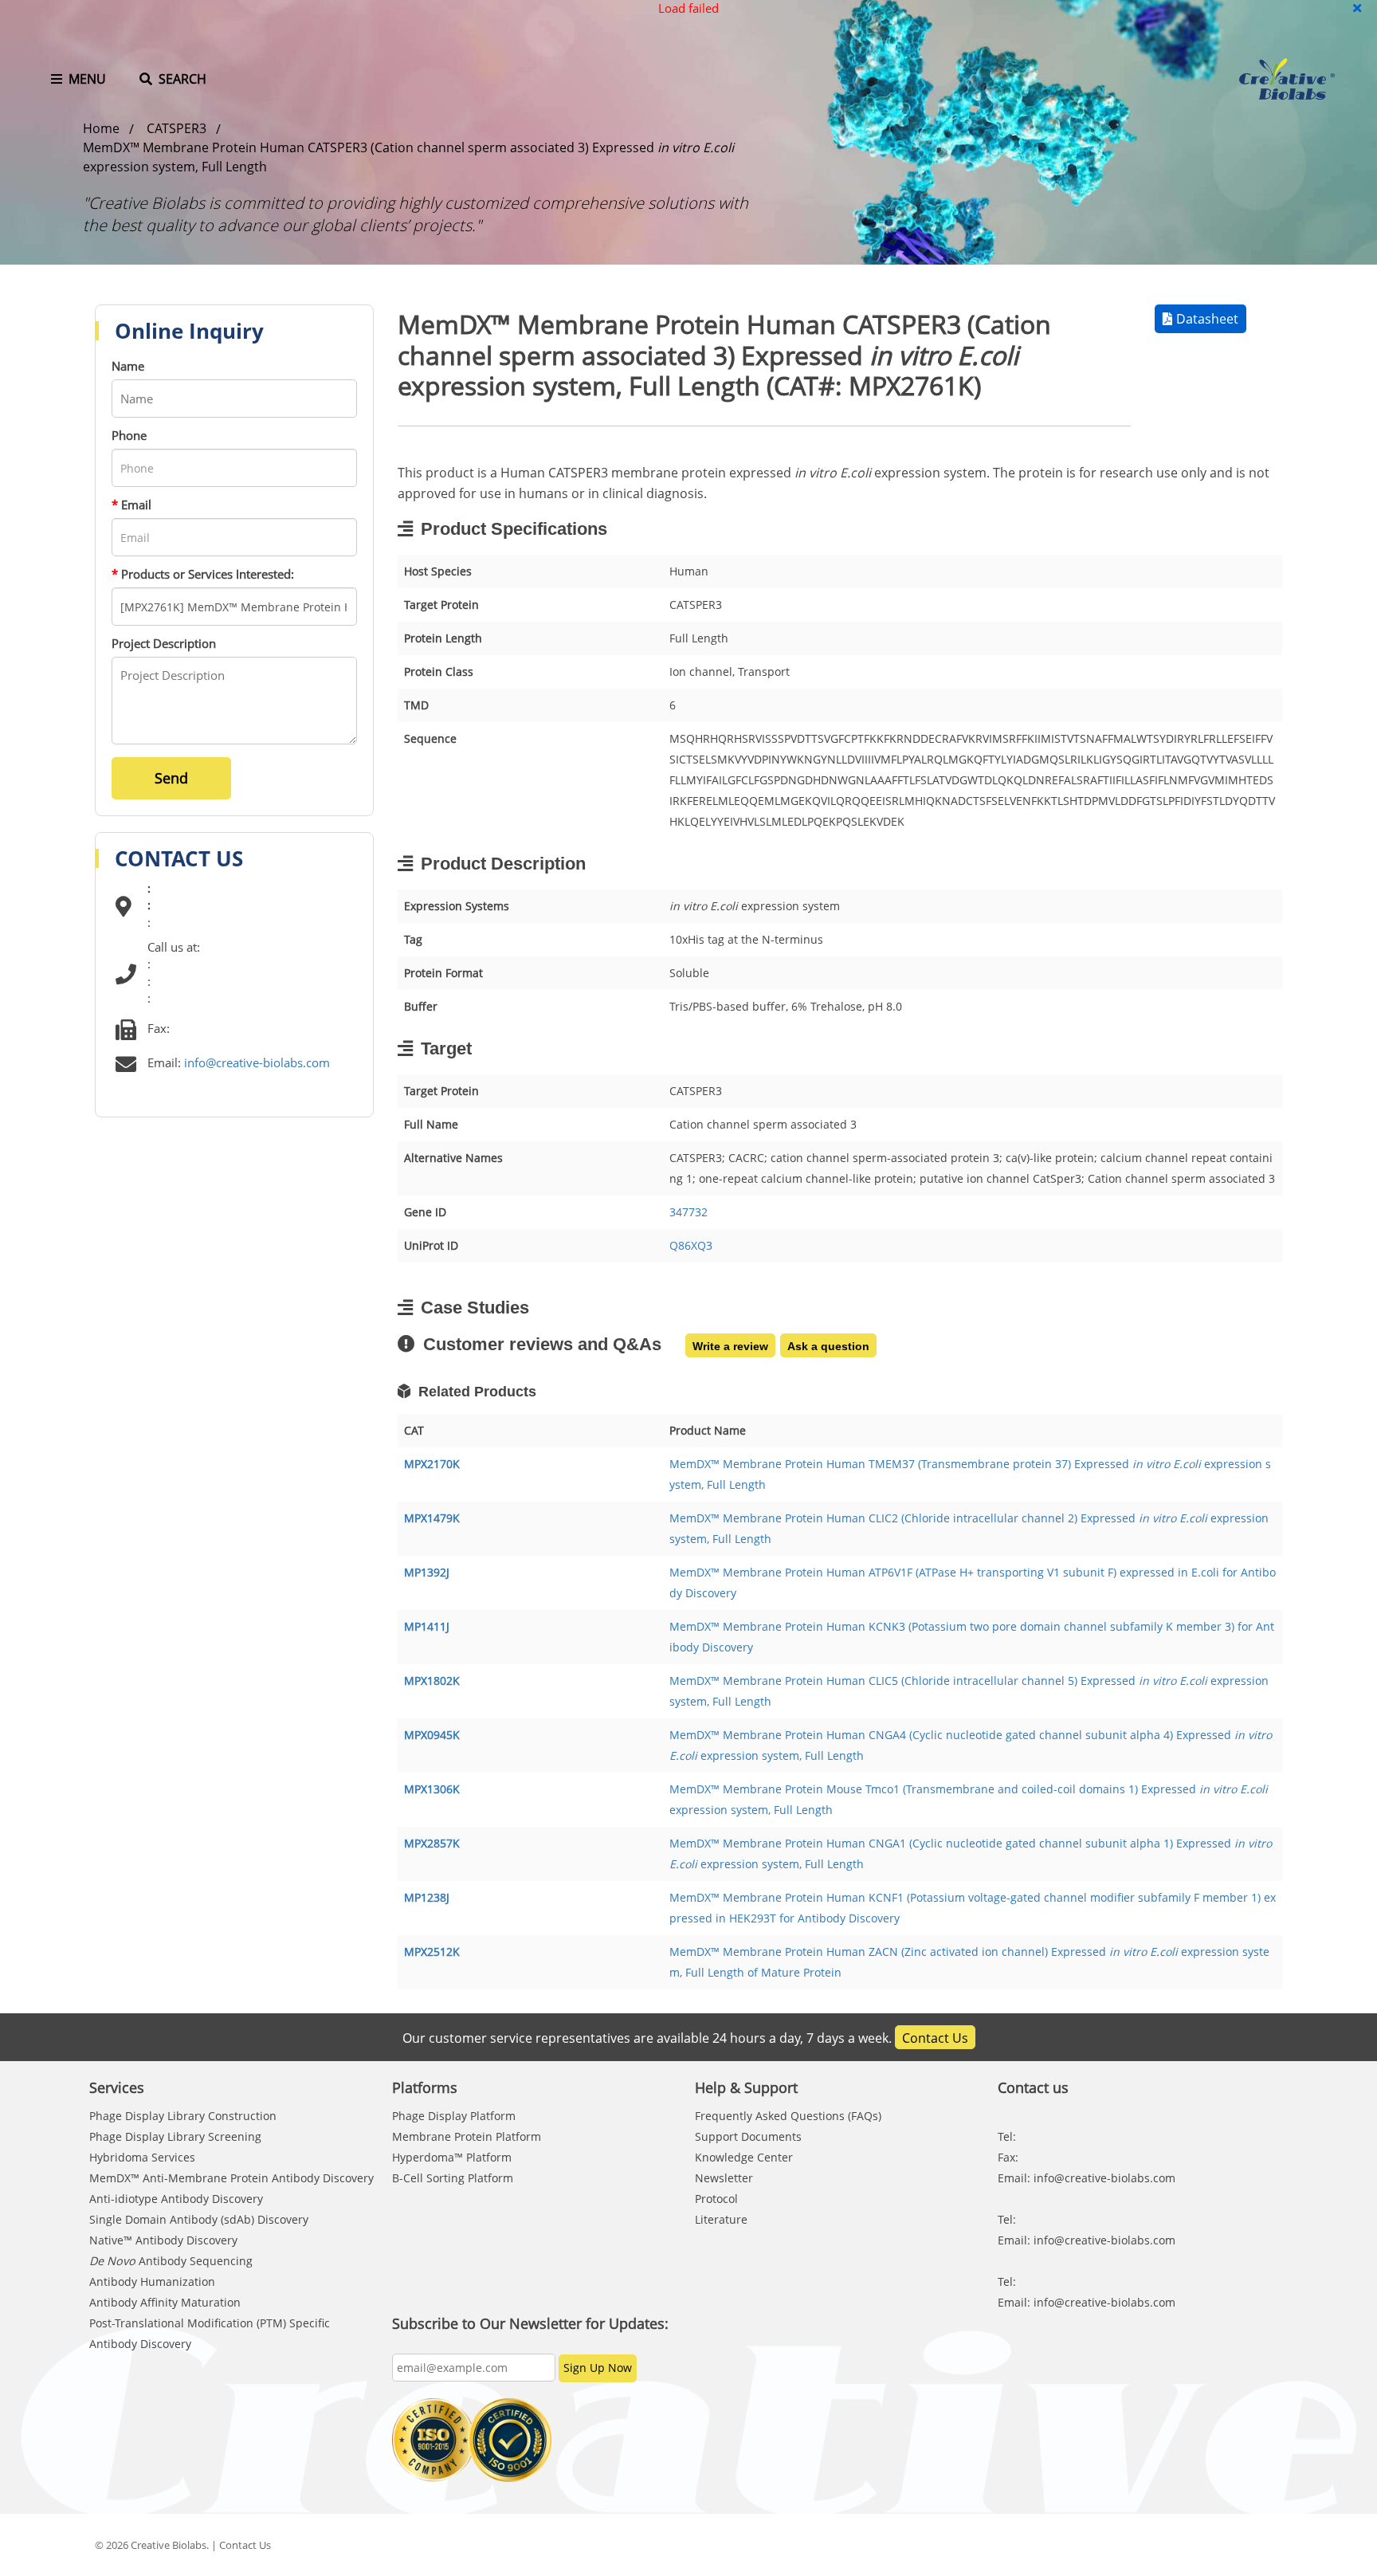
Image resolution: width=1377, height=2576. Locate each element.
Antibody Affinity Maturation (165, 2302)
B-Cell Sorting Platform (453, 2178)
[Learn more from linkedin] (1182, 2545)
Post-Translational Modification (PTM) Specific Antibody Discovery (210, 2333)
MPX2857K (432, 1843)
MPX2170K (432, 1464)
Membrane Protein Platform (467, 2136)
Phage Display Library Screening (175, 2136)
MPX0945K (432, 1735)
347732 (688, 1212)
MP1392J (427, 1572)
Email (131, 505)
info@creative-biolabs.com (257, 1062)
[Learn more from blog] (1263, 2545)
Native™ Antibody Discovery (163, 2240)
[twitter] (1141, 2545)
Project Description (164, 643)
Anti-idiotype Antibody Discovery (176, 2199)
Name (128, 366)
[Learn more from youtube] (1222, 2545)
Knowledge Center (744, 2157)
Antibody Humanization (152, 2281)
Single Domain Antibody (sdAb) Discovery (199, 2219)
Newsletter (724, 2178)
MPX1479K (432, 1518)
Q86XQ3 (691, 1245)
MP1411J (427, 1626)
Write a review (730, 1346)
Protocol (716, 2199)
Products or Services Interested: (203, 574)
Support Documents (748, 2136)
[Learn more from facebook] (1100, 2545)
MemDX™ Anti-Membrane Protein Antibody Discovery (231, 2178)
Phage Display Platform (454, 2116)
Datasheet (1207, 319)
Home (101, 128)
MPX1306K (432, 1789)
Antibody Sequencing (171, 2261)
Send (171, 778)
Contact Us (935, 2038)
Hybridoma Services (142, 2157)
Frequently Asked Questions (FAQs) (788, 2116)
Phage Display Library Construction (183, 2116)
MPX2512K (432, 1952)
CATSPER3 (177, 128)
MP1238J (427, 1897)
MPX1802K (432, 1681)
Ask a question (828, 1346)
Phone (129, 435)
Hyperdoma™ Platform (452, 2157)
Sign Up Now (598, 2368)
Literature (721, 2219)
